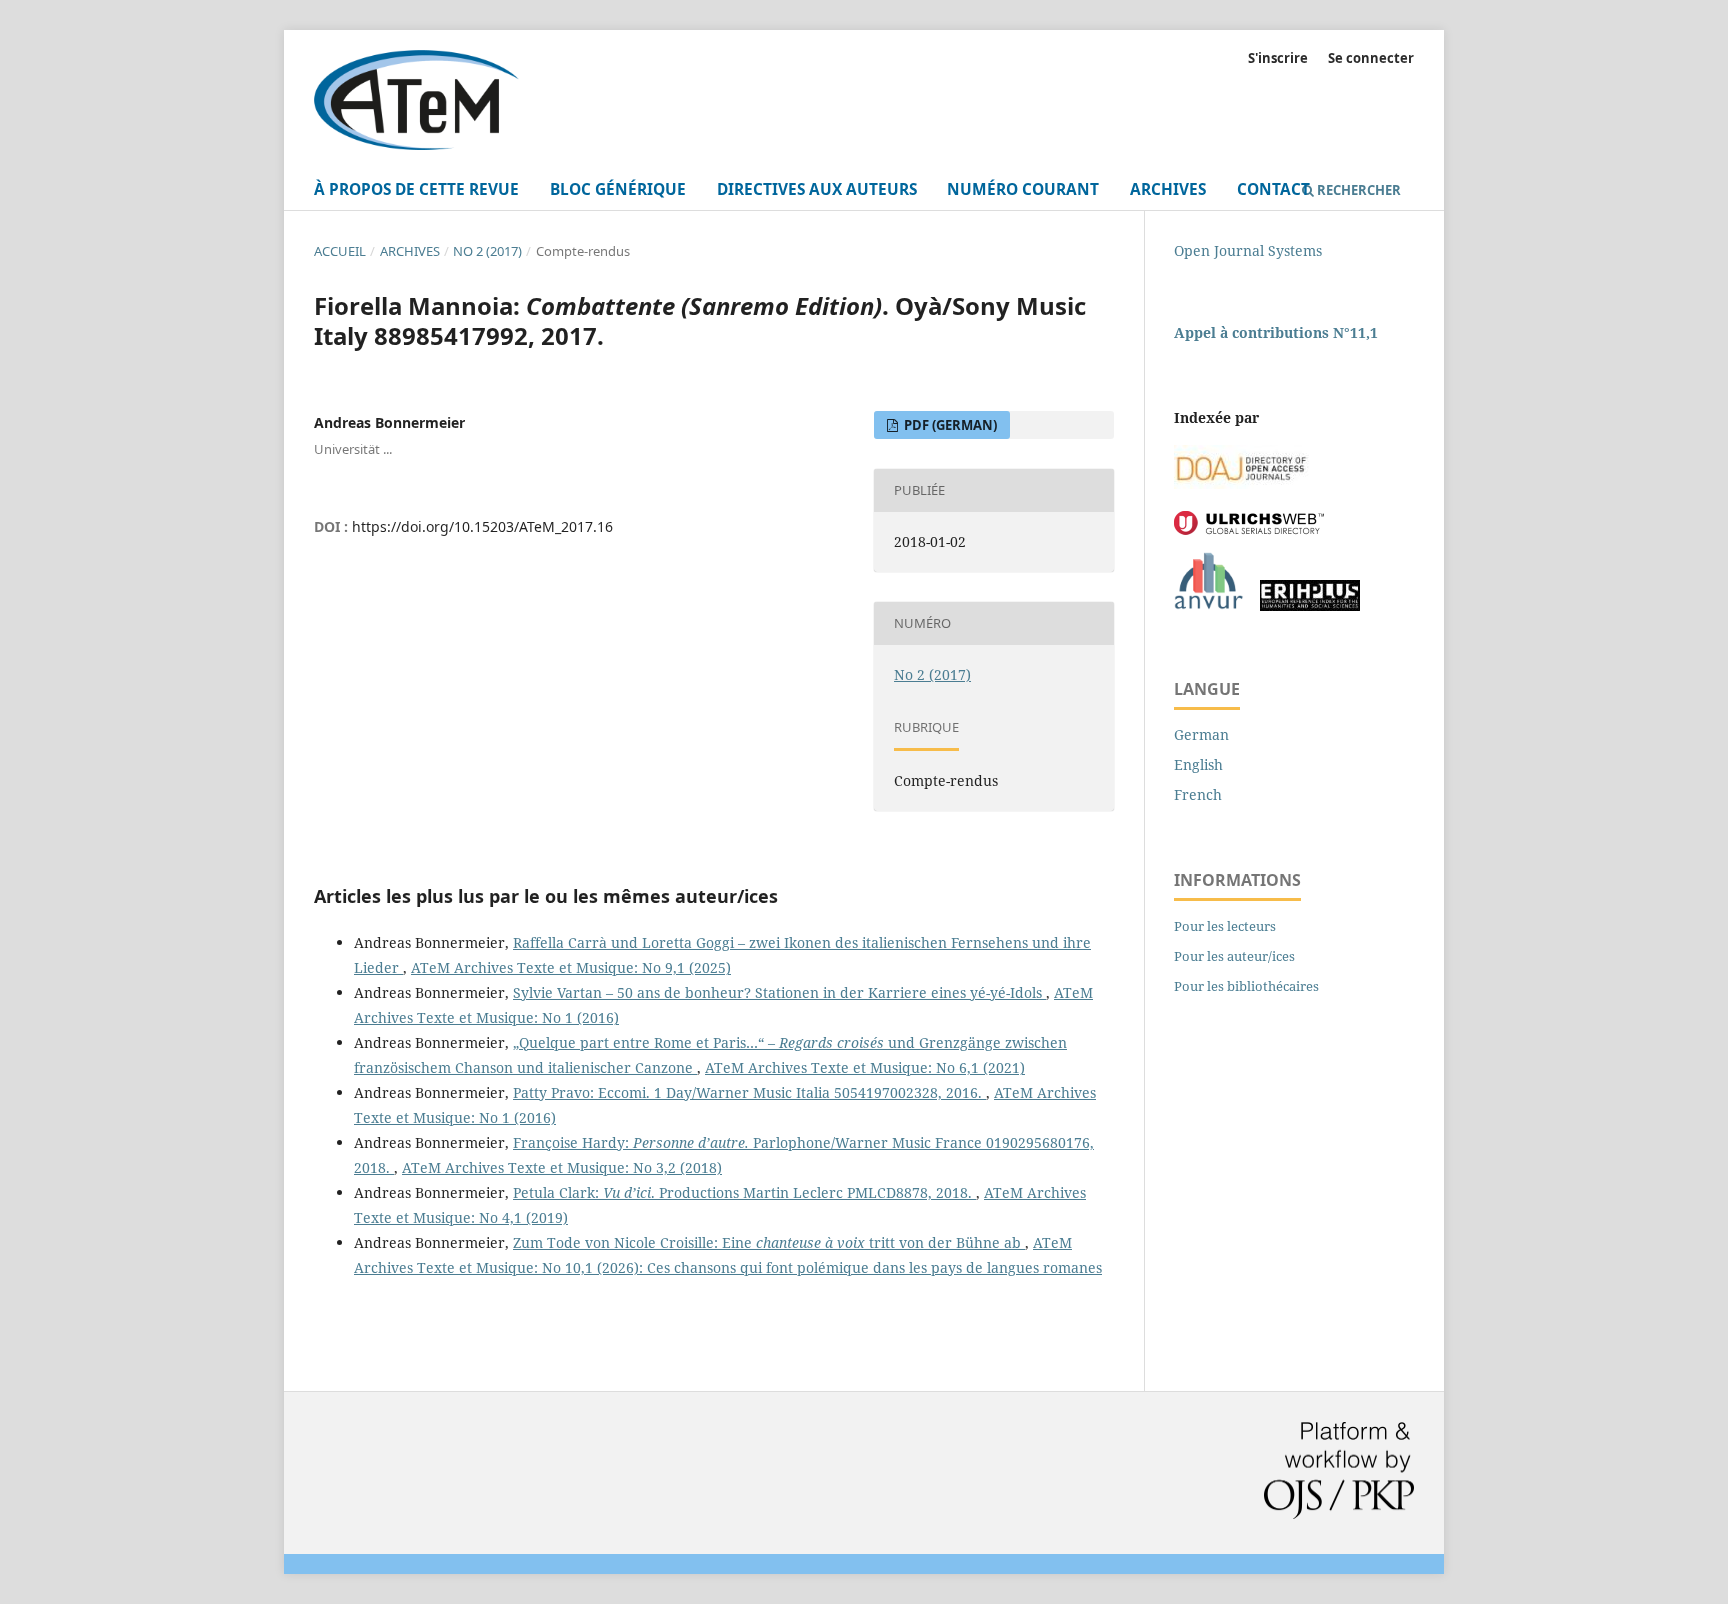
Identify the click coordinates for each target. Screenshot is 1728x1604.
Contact (1273, 189)
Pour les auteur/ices (1234, 956)
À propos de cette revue (416, 189)
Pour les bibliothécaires (1246, 986)
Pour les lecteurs (1225, 926)
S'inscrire (1278, 58)
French (1198, 794)
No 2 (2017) (487, 251)
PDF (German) (949, 425)
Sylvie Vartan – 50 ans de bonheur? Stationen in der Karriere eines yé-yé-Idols (779, 992)
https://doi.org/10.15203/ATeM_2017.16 (482, 526)
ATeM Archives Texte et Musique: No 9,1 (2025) (571, 967)
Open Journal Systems (1248, 250)
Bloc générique (618, 189)
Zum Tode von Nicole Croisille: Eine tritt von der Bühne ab (769, 1242)
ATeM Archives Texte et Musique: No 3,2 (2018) (562, 1167)
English (1198, 764)
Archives (1168, 189)
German (1201, 734)
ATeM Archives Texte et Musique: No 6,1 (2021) (865, 1067)
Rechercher (1357, 190)
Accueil (340, 251)
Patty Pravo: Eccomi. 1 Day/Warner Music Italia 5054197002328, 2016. (749, 1092)
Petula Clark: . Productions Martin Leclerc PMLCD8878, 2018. (744, 1192)
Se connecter (1371, 58)
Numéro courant (1023, 189)
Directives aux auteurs (817, 189)
